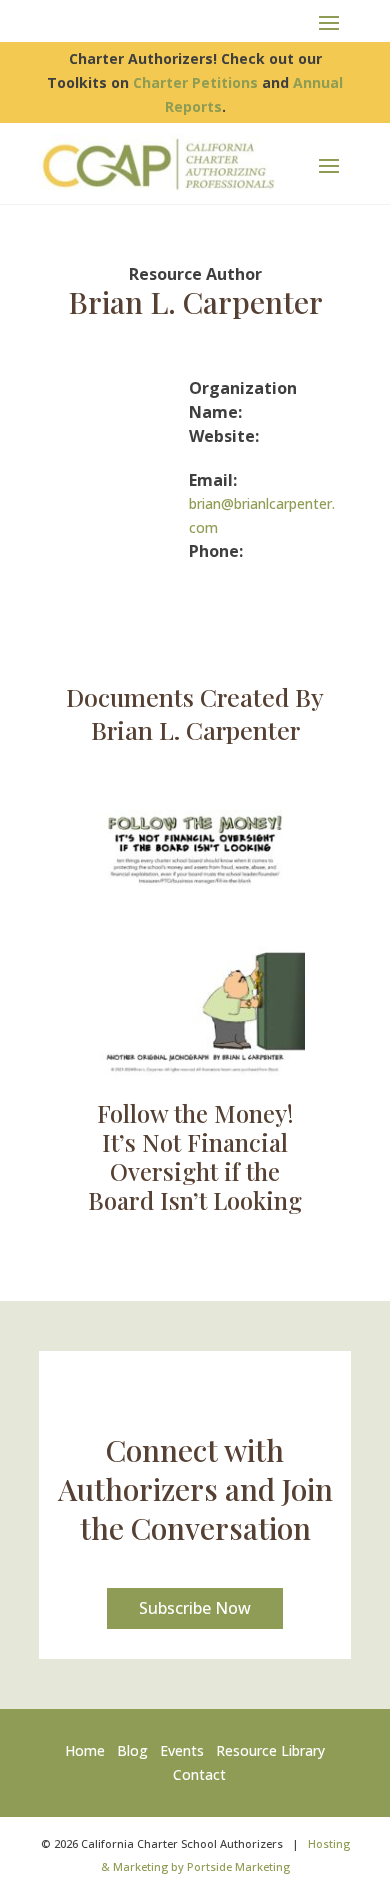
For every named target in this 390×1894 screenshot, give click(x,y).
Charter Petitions (195, 82)
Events (182, 1750)
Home (89, 1750)
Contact (199, 1774)
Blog (132, 1750)
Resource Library (270, 1750)
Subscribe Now (195, 1608)
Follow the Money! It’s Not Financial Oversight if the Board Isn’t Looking (195, 1156)
